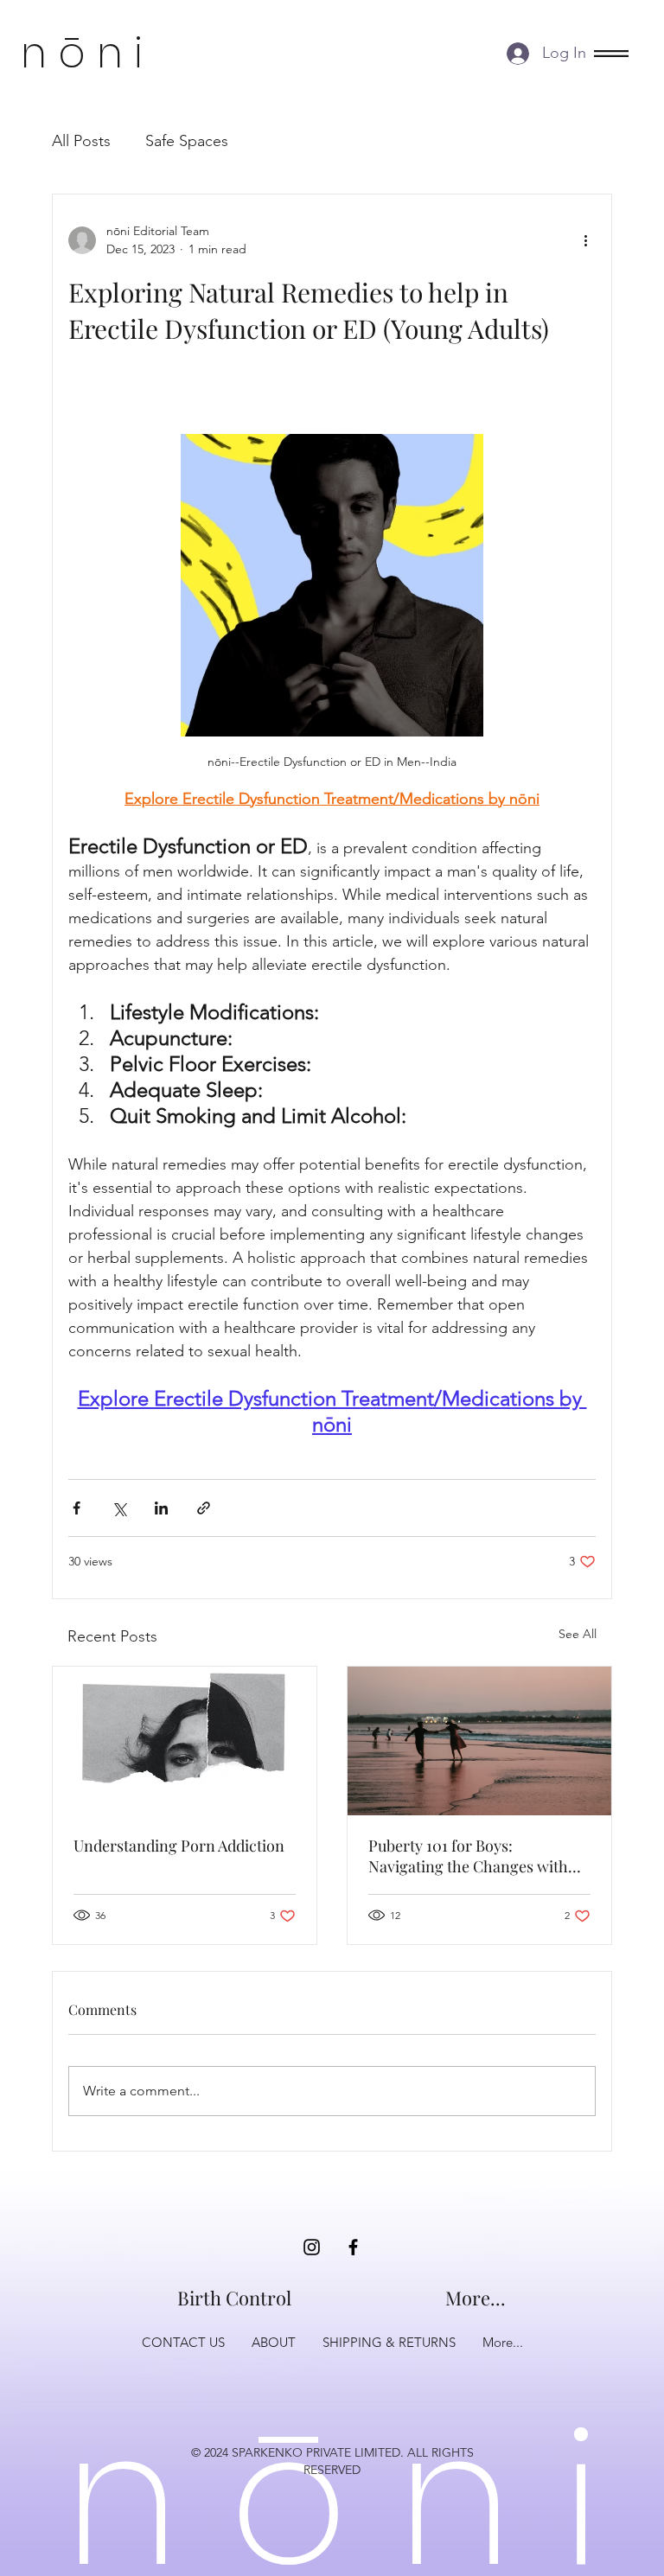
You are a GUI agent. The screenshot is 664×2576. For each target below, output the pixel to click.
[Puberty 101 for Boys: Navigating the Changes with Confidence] (479, 1741)
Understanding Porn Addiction (179, 1846)
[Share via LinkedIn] (161, 1508)
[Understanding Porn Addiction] (185, 1741)
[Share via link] (204, 1508)
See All (578, 1634)
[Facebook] (353, 2247)
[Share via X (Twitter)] (119, 1508)
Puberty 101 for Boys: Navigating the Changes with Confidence (468, 1856)
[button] (611, 54)
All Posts (81, 141)
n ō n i (82, 53)
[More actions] (585, 240)
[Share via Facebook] (77, 1508)
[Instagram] (312, 2247)
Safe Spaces (187, 141)
